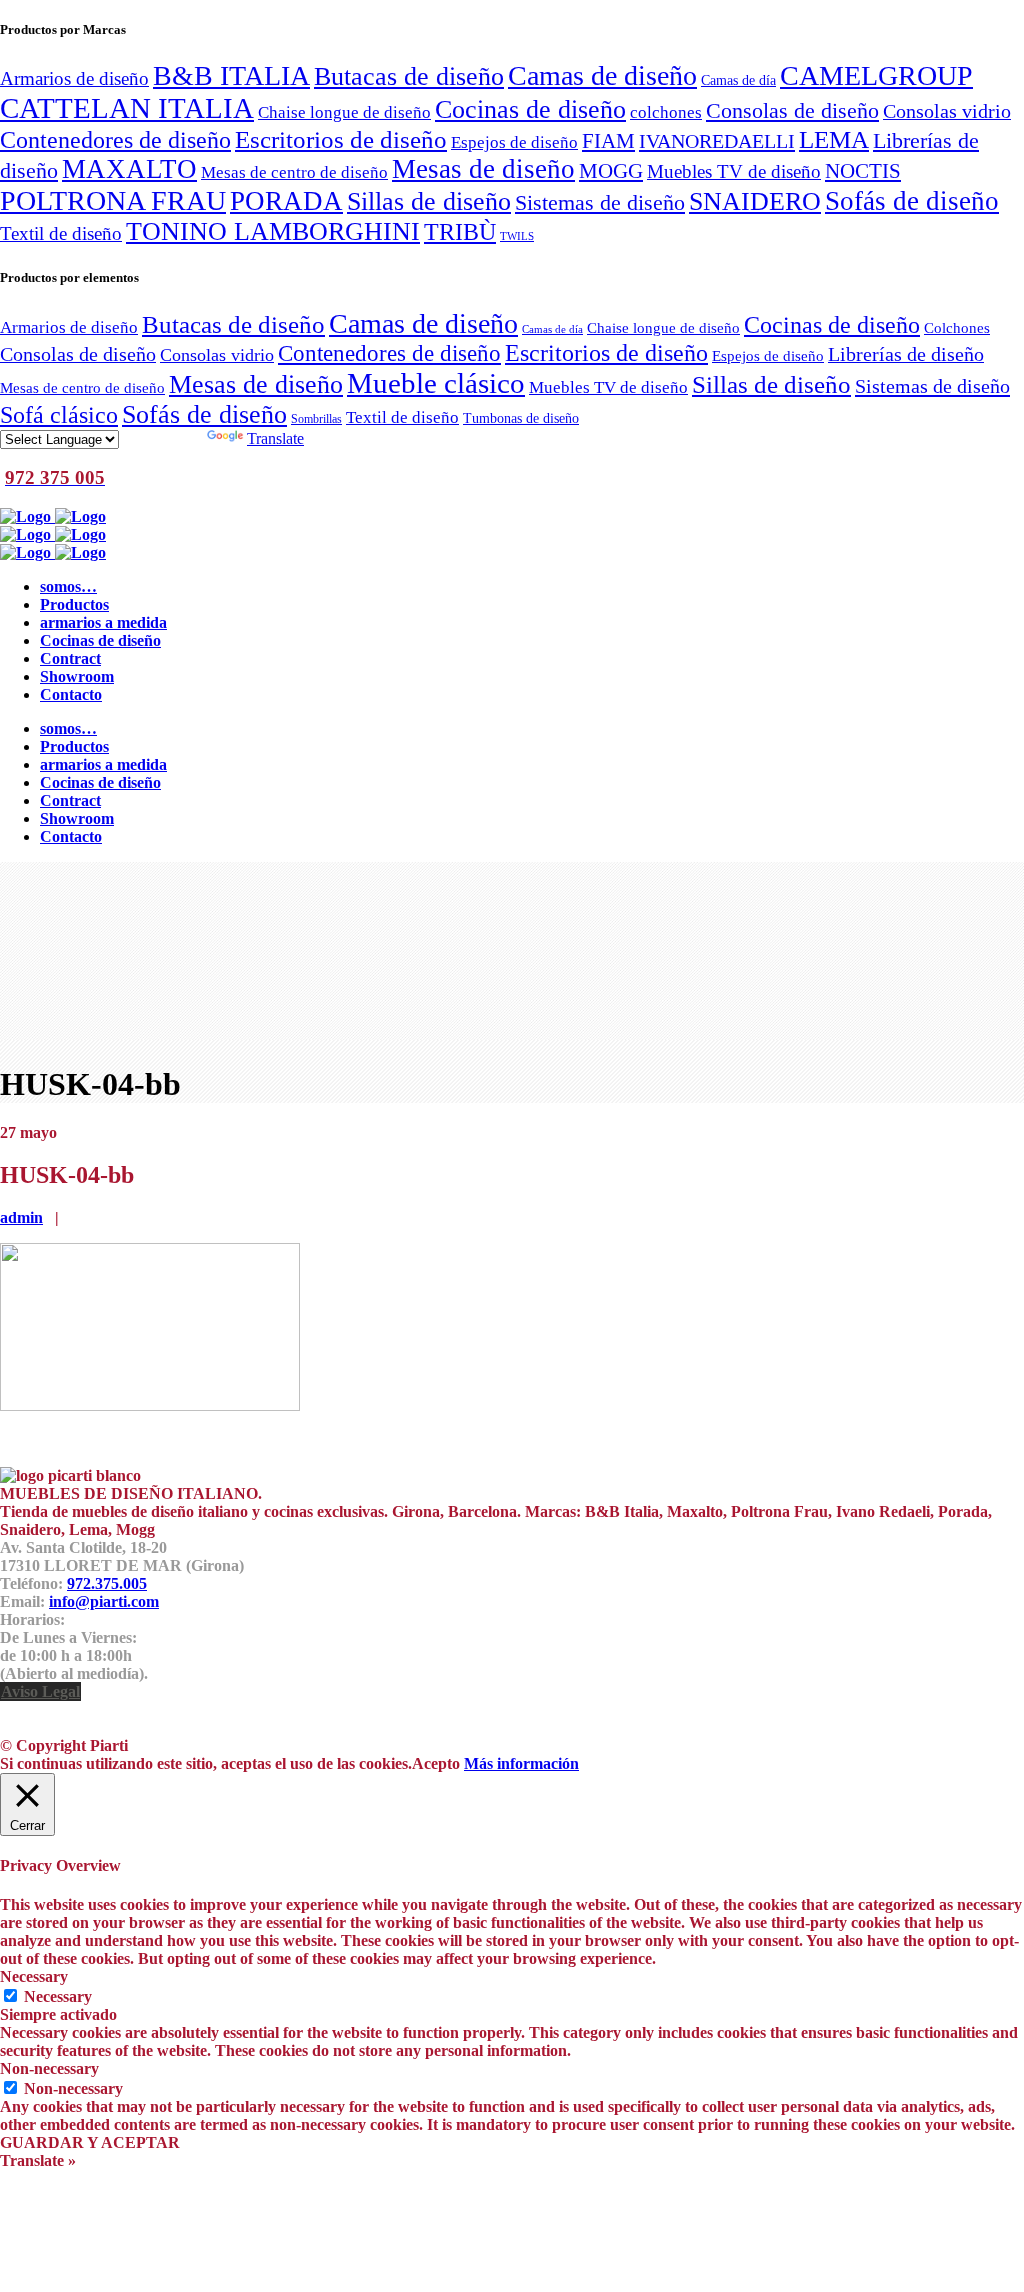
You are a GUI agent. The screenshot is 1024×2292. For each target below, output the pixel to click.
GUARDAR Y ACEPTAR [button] (90, 2142)
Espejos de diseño (514, 142)
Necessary (58, 1996)
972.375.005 (107, 1583)
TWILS (517, 236)
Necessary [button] (34, 1976)
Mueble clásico (436, 383)
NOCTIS (863, 171)
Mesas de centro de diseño (294, 172)
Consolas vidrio (947, 111)
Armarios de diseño (74, 78)
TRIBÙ (460, 232)
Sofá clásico (59, 414)
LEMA (834, 139)
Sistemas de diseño (600, 203)
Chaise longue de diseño (344, 112)
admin (21, 1217)
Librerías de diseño (906, 354)
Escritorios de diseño (341, 139)
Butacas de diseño (409, 76)
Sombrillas (316, 419)
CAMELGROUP (876, 75)
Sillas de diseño (429, 201)
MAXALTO (129, 169)
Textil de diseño (61, 233)
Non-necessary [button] (49, 2068)
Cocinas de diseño (530, 109)
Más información (521, 1763)
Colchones (957, 327)
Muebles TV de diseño (734, 171)
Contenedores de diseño (115, 139)
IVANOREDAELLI (717, 141)
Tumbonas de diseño (521, 418)
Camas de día (738, 80)
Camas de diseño (602, 75)
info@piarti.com (104, 1601)
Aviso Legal (40, 1691)
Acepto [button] (436, 1763)
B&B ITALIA (231, 75)
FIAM (608, 141)
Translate (275, 438)
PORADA (286, 201)
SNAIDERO (755, 201)
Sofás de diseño (912, 201)
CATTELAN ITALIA (127, 108)
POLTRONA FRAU (113, 200)
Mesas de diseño (483, 169)
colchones (666, 112)
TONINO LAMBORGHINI (273, 231)
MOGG (611, 171)
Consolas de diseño (792, 111)
